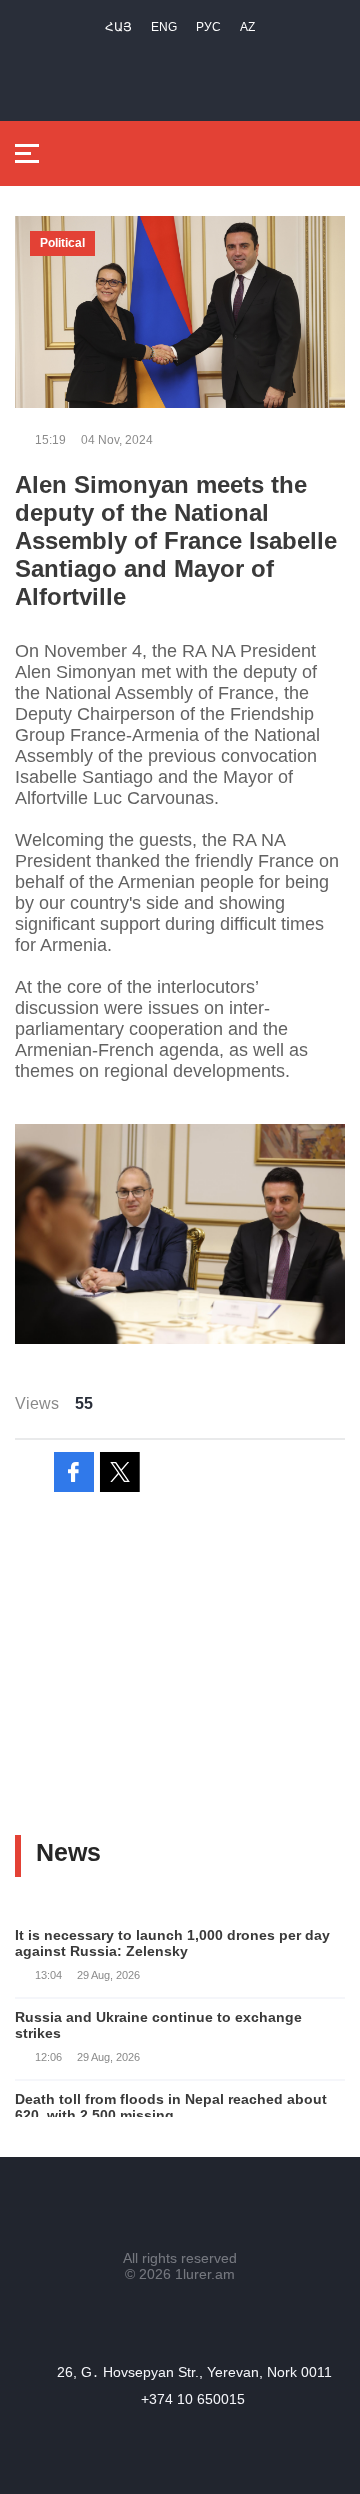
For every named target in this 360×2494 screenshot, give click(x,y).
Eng (164, 27)
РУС (208, 27)
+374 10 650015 (193, 2399)
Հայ (118, 27)
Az (247, 27)
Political (62, 243)
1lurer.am (205, 2274)
